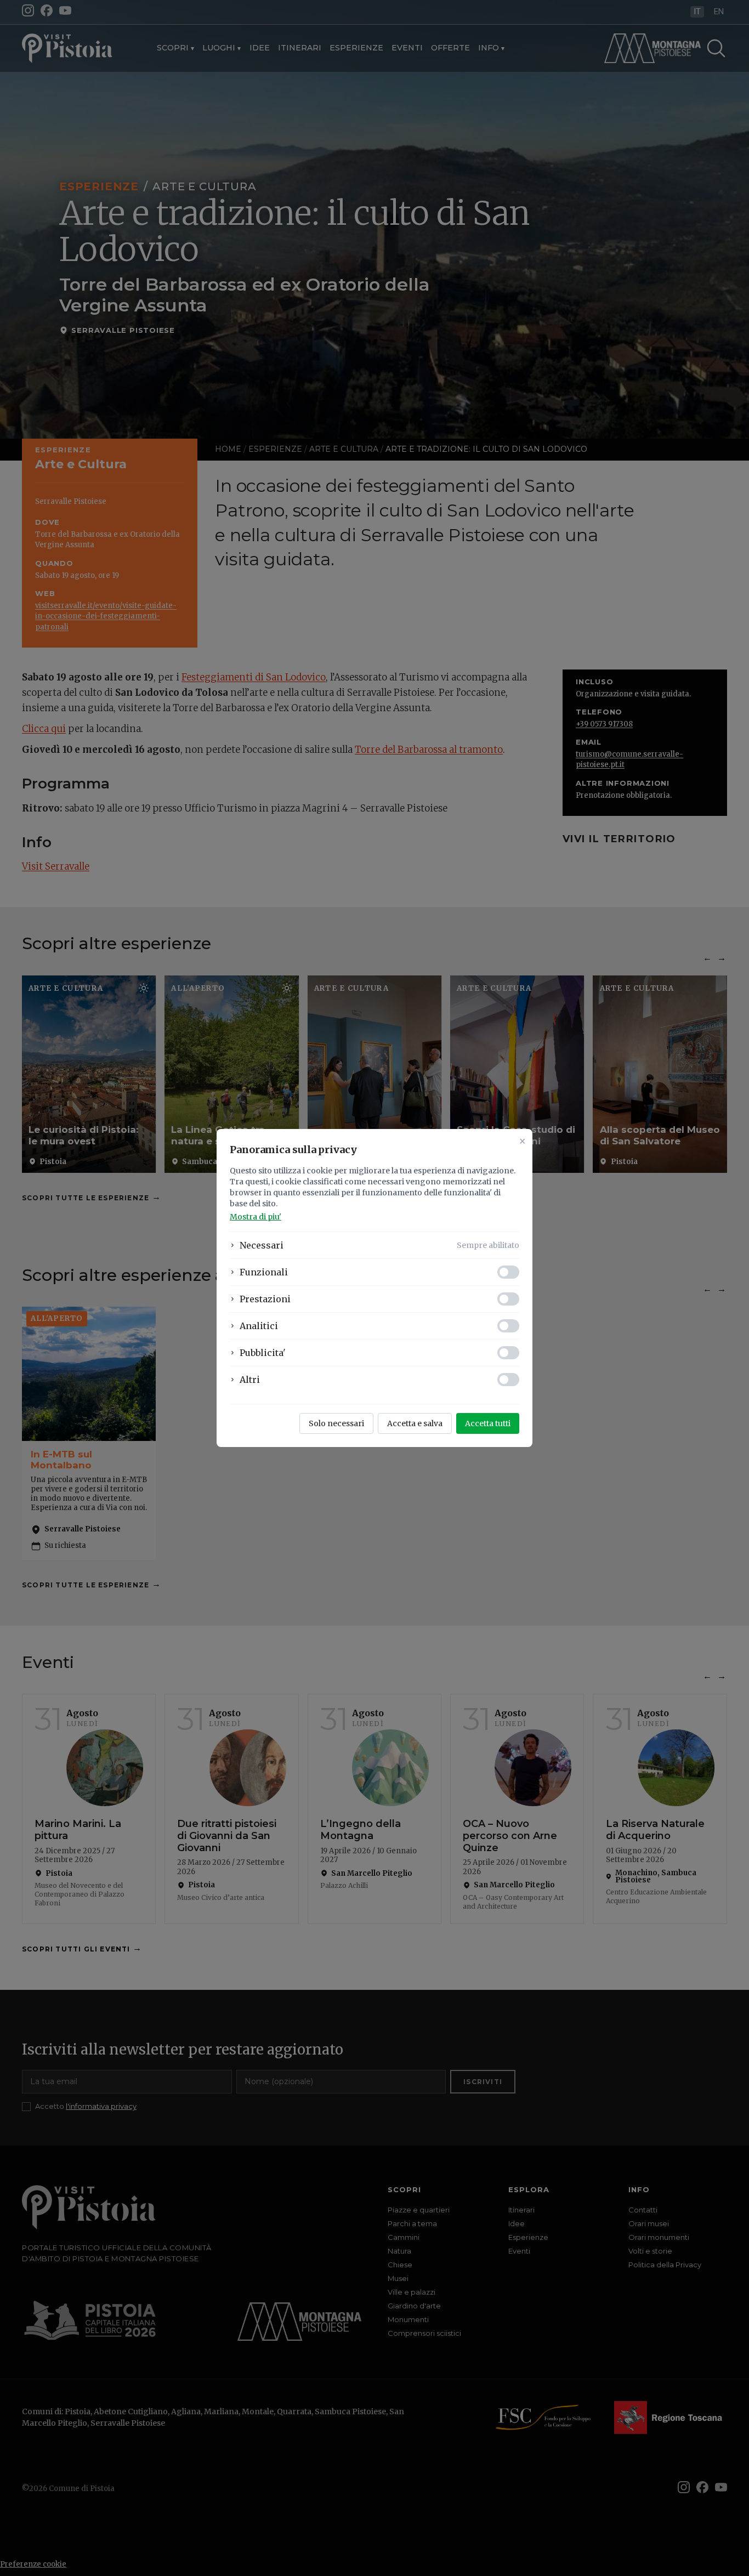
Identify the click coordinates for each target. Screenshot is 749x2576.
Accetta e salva (415, 1423)
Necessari (262, 1245)
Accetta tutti (488, 1423)
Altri (250, 1380)
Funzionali (264, 1272)
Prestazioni (265, 1299)
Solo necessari (336, 1423)
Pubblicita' (263, 1353)
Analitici (259, 1326)
